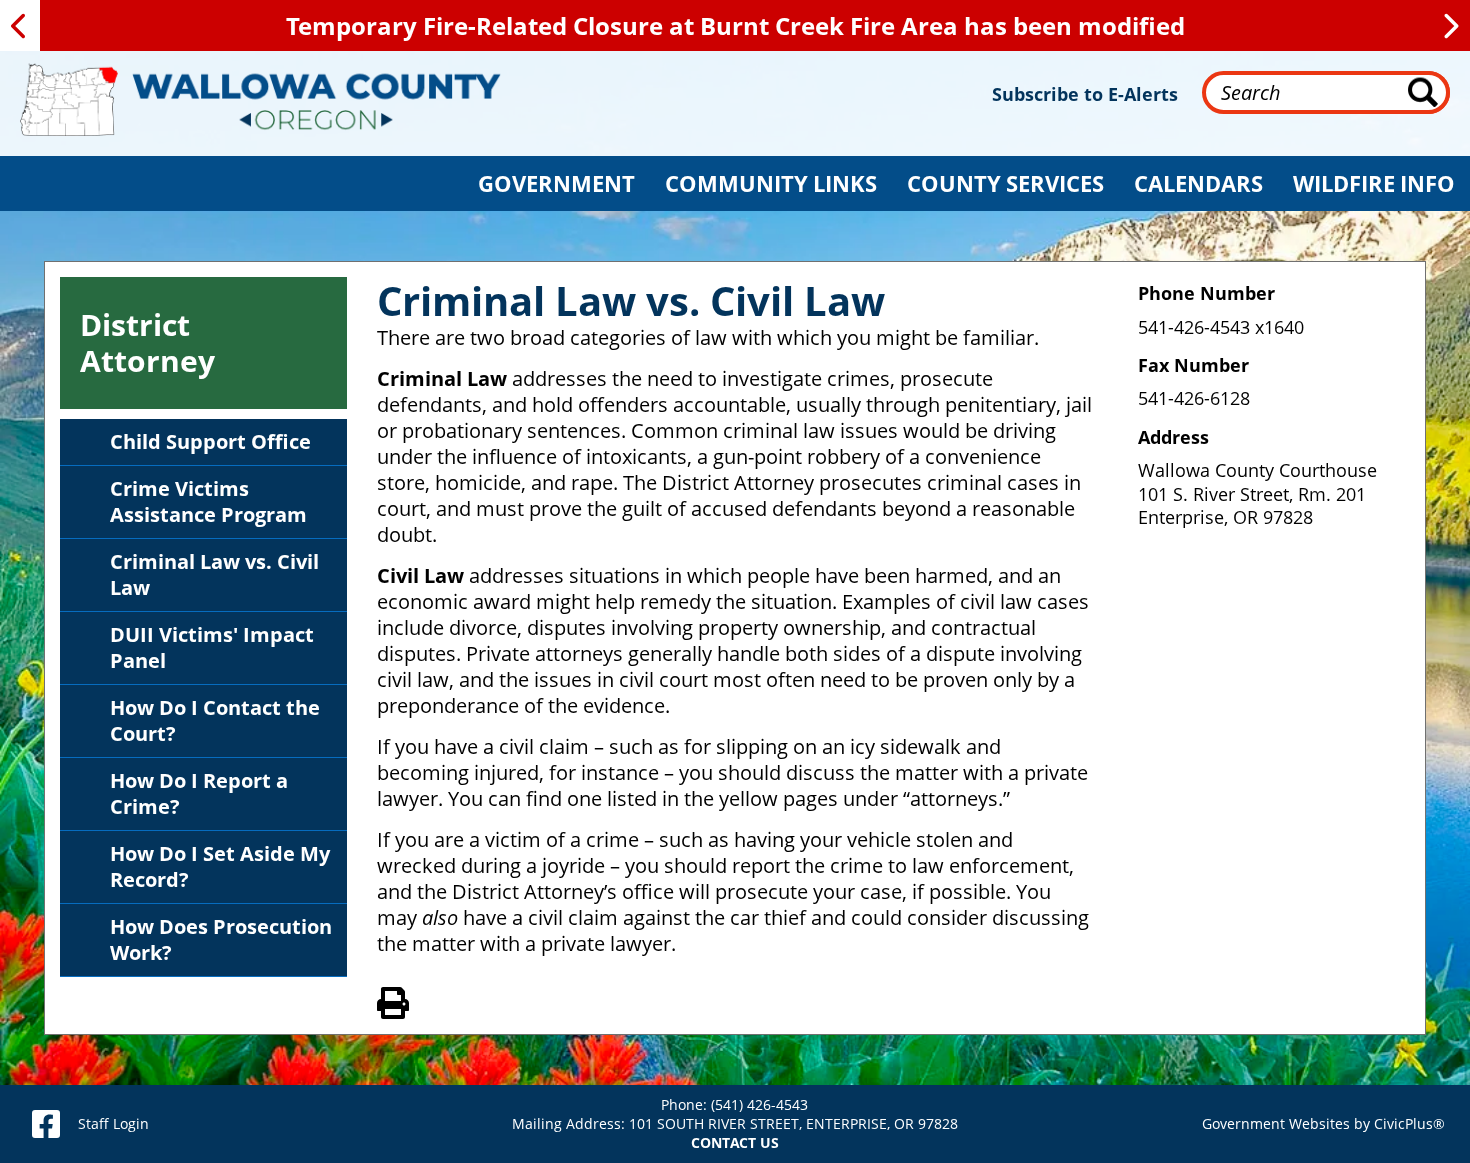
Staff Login (113, 1123)
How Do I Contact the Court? (215, 720)
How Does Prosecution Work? (221, 939)
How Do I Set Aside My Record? (220, 866)
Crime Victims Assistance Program (208, 501)
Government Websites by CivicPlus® (1323, 1123)
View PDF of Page (393, 1000)
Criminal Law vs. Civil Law (214, 574)
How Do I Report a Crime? (199, 793)
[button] (556, 183)
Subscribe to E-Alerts (1085, 94)
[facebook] (46, 1124)
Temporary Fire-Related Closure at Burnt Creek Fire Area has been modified (735, 25)
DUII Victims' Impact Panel (212, 647)
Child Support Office (210, 441)
